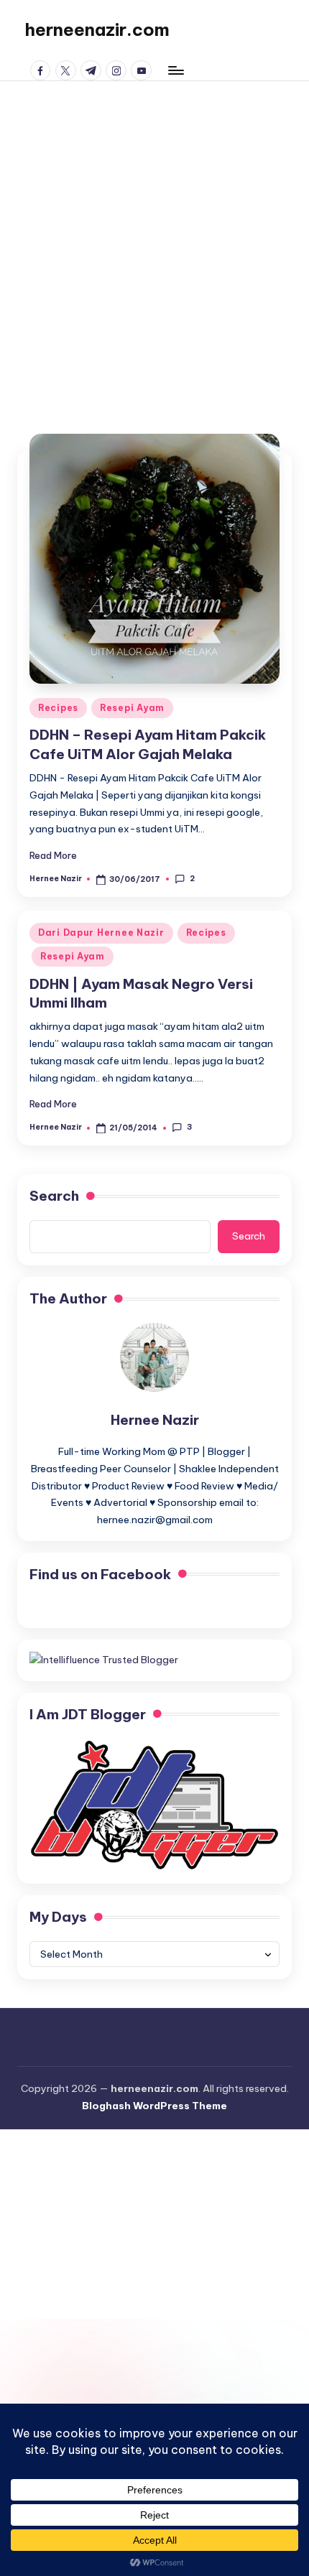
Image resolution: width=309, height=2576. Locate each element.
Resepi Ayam (132, 708)
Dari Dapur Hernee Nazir (101, 933)
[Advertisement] (154, 243)
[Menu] (175, 70)
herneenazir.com (97, 29)
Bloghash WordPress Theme (154, 2106)
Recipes (58, 708)
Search (54, 1196)
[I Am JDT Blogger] (154, 1804)
